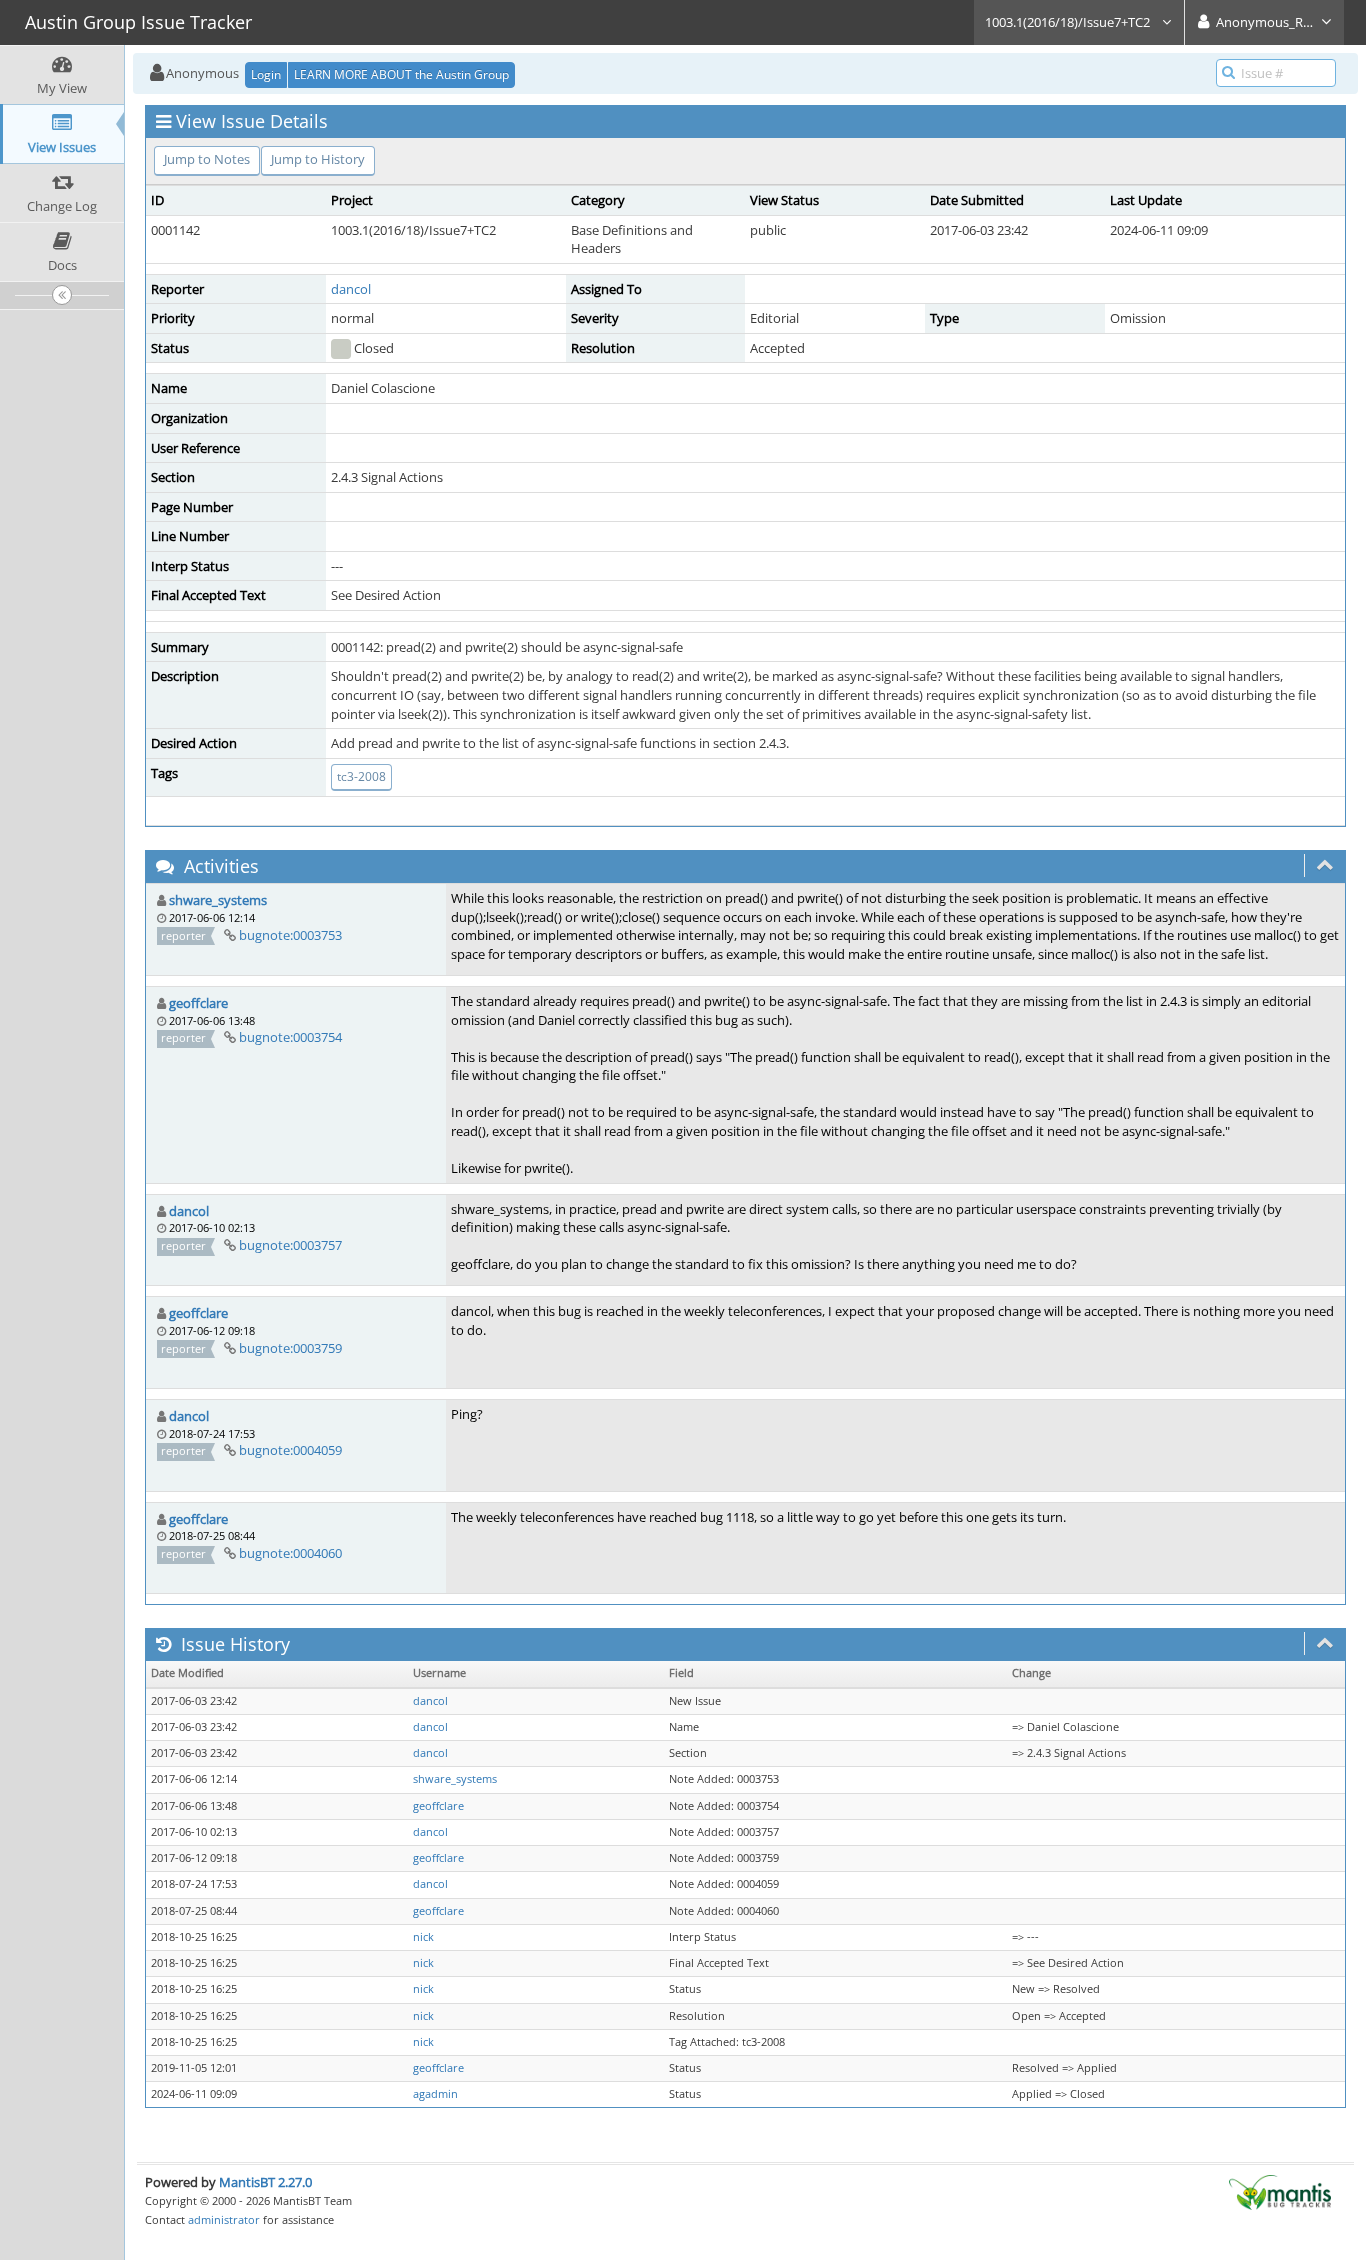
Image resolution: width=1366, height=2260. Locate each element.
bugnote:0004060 (290, 1553)
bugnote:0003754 (290, 1037)
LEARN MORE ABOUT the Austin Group (401, 74)
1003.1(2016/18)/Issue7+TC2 (1069, 22)
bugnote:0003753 (290, 935)
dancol (351, 289)
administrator (224, 2219)
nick (423, 1937)
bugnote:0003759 (290, 1348)
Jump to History (318, 159)
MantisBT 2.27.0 (265, 2182)
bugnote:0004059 (290, 1450)
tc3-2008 (361, 776)
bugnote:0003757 (290, 1245)
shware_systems (218, 900)
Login (266, 74)
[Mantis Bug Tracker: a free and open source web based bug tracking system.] (1280, 2191)
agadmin (435, 2094)
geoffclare (198, 1003)
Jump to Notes (207, 159)
